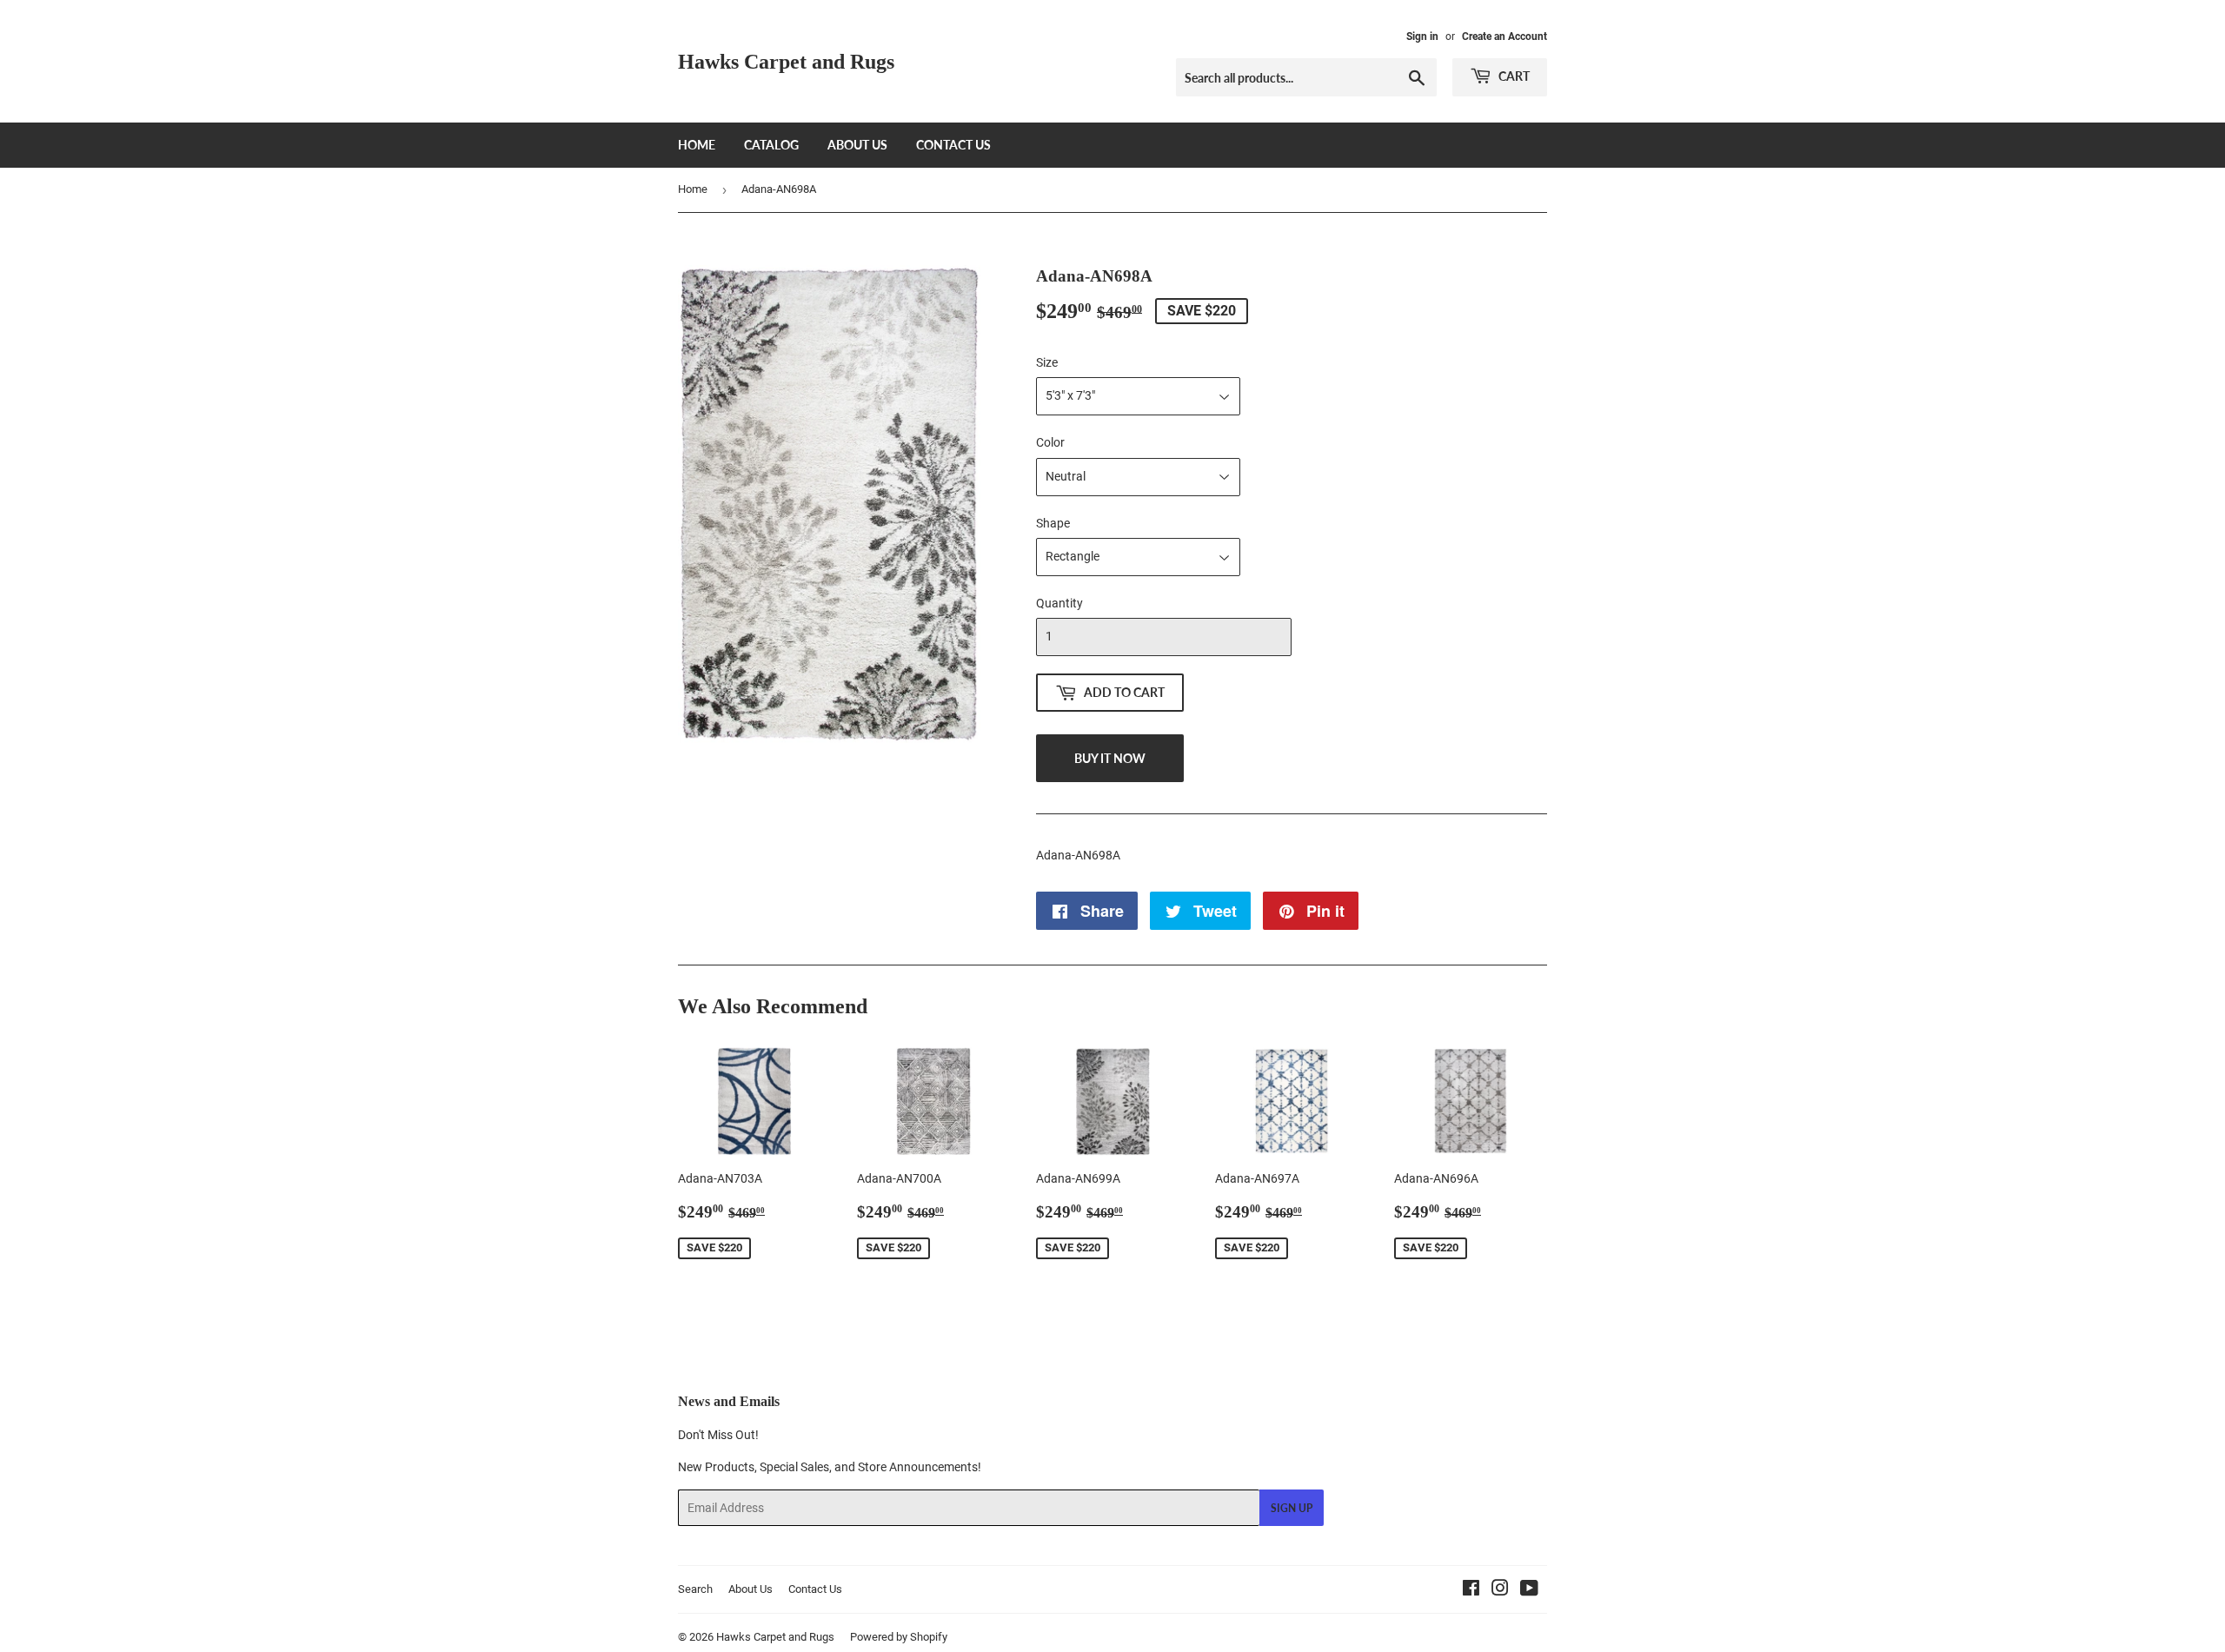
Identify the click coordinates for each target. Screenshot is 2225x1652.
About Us (857, 145)
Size (1047, 362)
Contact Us (953, 145)
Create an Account (1504, 36)
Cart (1513, 76)
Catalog (771, 145)
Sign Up (1292, 1508)
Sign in (1422, 36)
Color (1050, 442)
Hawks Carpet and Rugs (786, 61)
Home (697, 145)
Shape (1053, 523)
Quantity (1059, 603)
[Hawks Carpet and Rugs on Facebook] (1471, 1590)
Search (695, 1589)
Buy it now (1110, 758)
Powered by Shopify (899, 1637)
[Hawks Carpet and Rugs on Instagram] (1500, 1590)
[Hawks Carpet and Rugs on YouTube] (1529, 1590)
